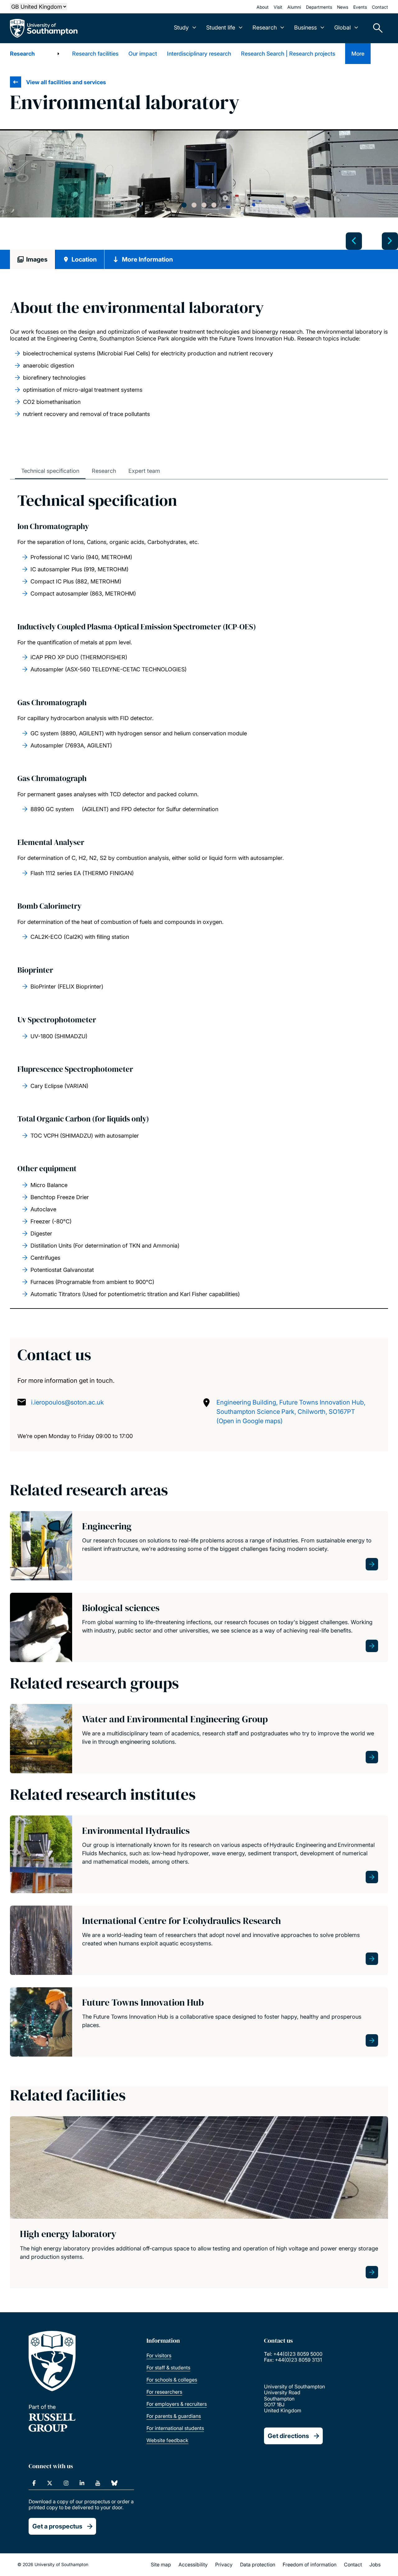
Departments (319, 7)
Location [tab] (84, 259)
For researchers (164, 2392)
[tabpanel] (199, 174)
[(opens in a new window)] (34, 2483)
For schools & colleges (172, 2380)
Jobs (375, 2565)
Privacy (224, 2565)
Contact (380, 7)
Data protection (258, 2565)
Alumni (294, 7)
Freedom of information (310, 2565)
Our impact (143, 54)
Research (22, 54)
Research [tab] (104, 471)
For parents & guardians (174, 2416)
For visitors (159, 2355)
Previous (354, 241)
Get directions (288, 2436)
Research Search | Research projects (288, 54)
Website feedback (167, 2440)
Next (390, 241)
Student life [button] (221, 27)
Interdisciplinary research (199, 54)
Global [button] (342, 27)
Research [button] (265, 27)
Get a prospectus (57, 2526)
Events (360, 7)
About (263, 7)
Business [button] (305, 27)
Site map (161, 2565)
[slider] (199, 190)
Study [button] (181, 27)
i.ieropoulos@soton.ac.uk (67, 1402)
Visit (278, 7)
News (343, 7)
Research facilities (95, 54)
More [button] (358, 54)
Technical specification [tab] (50, 471)
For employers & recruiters (177, 2404)
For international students (175, 2428)
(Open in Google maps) (250, 1421)
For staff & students (168, 2368)
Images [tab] (37, 259)
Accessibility (193, 2565)
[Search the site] (376, 28)
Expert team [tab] (144, 471)
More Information (147, 259)
